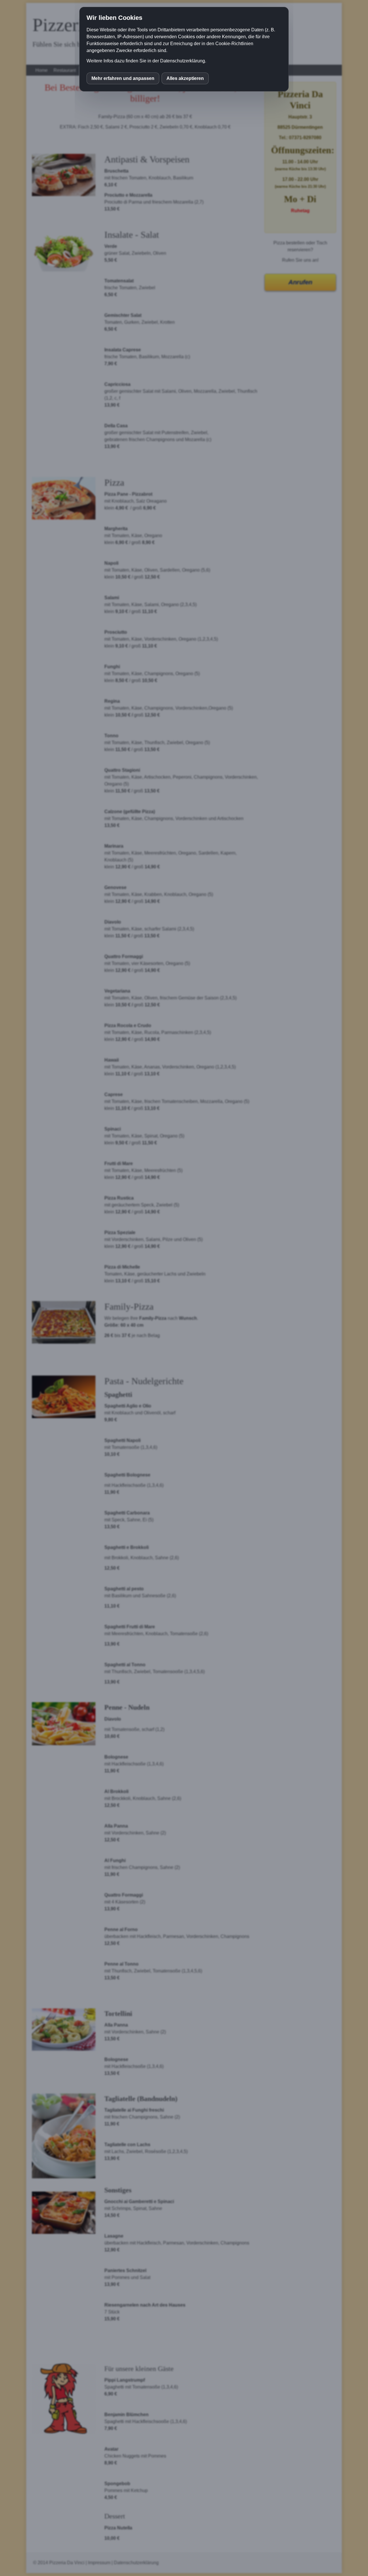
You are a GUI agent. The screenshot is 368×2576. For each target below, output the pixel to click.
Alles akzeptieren (185, 78)
